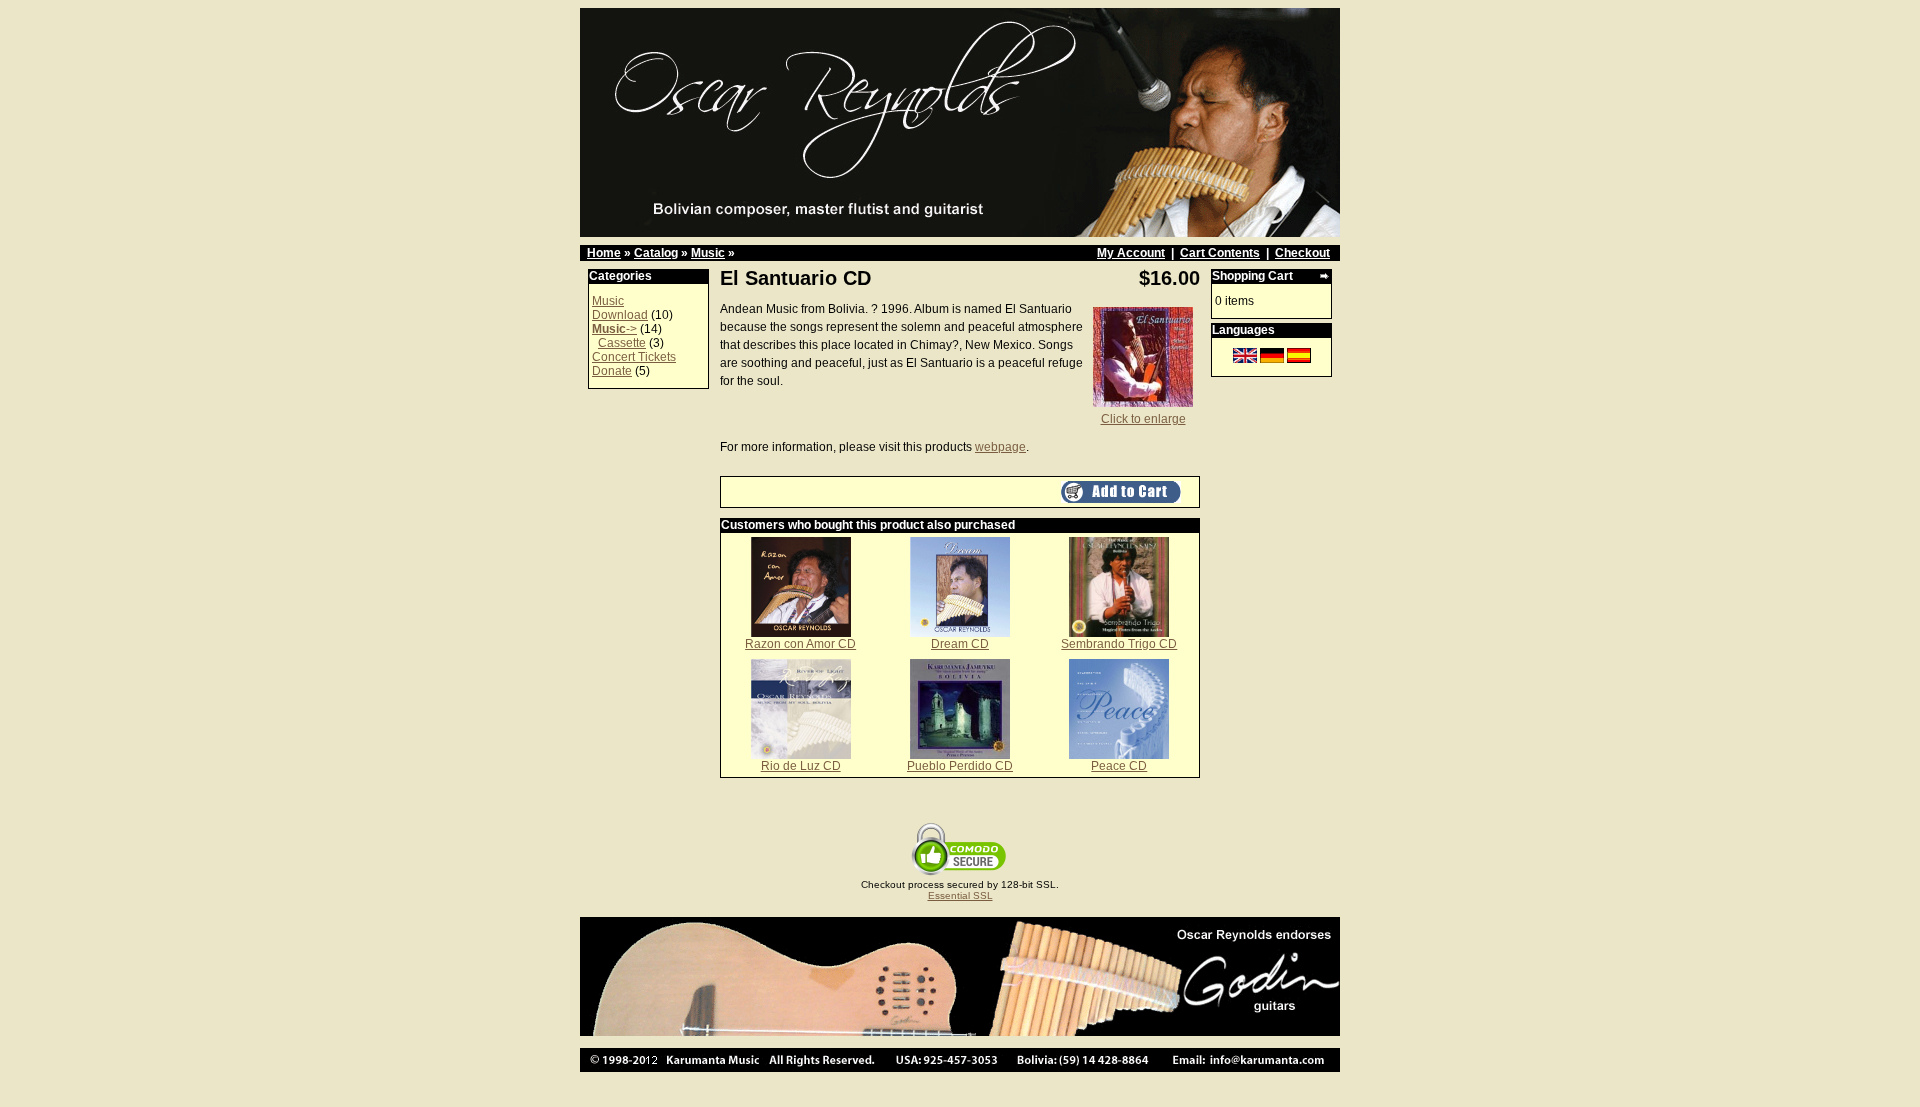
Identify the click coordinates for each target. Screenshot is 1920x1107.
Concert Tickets (634, 357)
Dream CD (960, 644)
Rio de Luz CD (801, 766)
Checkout (1302, 253)
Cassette (622, 343)
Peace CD (1119, 766)
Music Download (620, 308)
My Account (1131, 253)
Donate (612, 371)
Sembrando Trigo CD (1119, 644)
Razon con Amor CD (800, 644)
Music (708, 253)
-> (614, 329)
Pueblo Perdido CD (960, 766)
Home (604, 253)
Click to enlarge (1143, 419)
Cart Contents (1220, 253)
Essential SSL (960, 895)
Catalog (656, 253)
